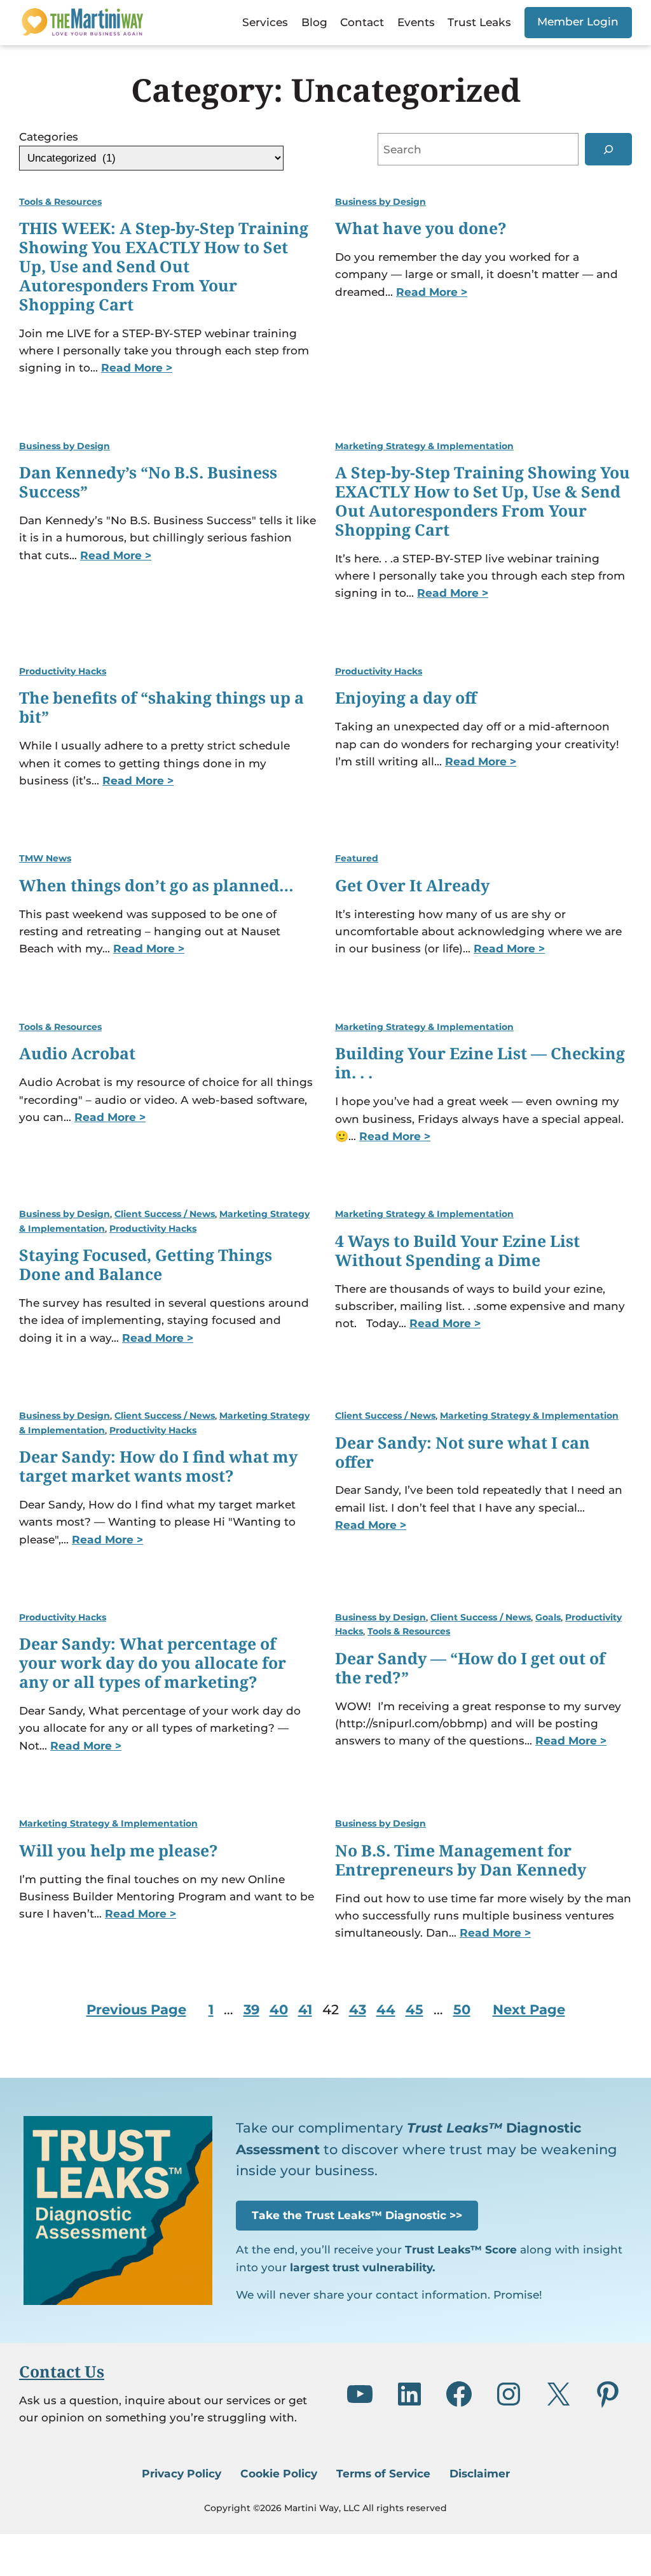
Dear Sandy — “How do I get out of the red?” (470, 1668)
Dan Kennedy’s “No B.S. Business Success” (148, 482)
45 (415, 2009)
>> (357, 2215)
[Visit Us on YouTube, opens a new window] (360, 2394)
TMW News (45, 858)
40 (279, 2009)
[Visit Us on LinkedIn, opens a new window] (409, 2394)
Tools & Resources (60, 202)
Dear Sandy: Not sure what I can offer (463, 1452)
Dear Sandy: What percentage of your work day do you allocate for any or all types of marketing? (153, 1663)
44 (386, 2009)
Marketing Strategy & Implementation (424, 446)
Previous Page (136, 2009)
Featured (357, 858)
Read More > (137, 367)
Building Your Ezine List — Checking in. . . (480, 1063)
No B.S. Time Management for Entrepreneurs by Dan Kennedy (461, 1860)
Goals (548, 1617)
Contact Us (62, 2371)
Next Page (529, 2009)
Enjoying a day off (406, 698)
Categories (49, 136)
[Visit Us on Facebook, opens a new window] (459, 2394)
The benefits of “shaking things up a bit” (161, 707)
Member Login (578, 21)
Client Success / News (165, 1214)
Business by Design (380, 202)
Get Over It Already (412, 886)
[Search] (608, 149)
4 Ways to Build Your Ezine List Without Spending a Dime (457, 1251)
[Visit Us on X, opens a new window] (558, 2394)
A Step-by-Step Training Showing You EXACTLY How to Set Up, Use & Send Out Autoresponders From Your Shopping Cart (483, 501)
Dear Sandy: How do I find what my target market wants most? (158, 1466)
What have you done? (421, 228)
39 (251, 2009)
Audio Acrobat (77, 1054)
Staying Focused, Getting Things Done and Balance (146, 1265)
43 (358, 2009)
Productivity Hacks (63, 671)
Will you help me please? (119, 1851)
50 (462, 2009)
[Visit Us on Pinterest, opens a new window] (608, 2394)
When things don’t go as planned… (156, 886)
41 (305, 2009)
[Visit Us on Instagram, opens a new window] (509, 2394)
